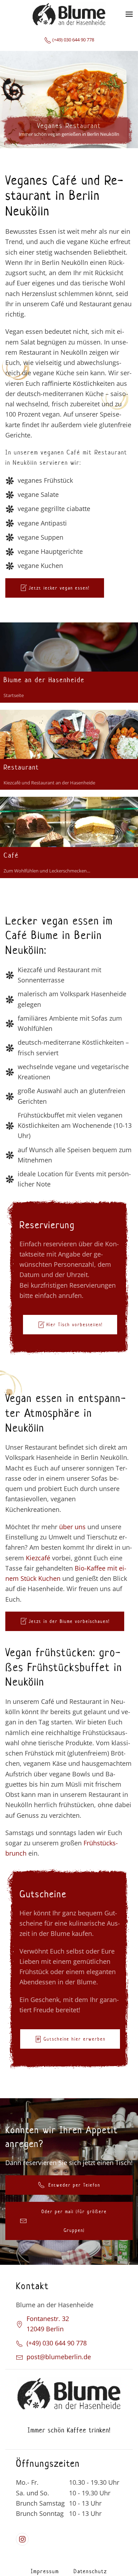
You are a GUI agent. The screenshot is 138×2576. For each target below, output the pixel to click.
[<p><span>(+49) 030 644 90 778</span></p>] (19, 2343)
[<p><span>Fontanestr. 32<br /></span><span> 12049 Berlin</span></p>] (19, 2324)
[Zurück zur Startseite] (69, 14)
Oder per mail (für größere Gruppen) (74, 2221)
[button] (129, 14)
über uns (72, 1527)
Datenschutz (90, 2571)
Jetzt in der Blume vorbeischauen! (69, 1621)
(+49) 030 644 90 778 (73, 40)
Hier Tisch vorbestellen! (74, 1325)
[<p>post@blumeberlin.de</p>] (19, 2357)
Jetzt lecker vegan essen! (59, 588)
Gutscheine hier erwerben (74, 2039)
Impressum (45, 2571)
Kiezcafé (38, 1558)
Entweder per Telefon (74, 2185)
